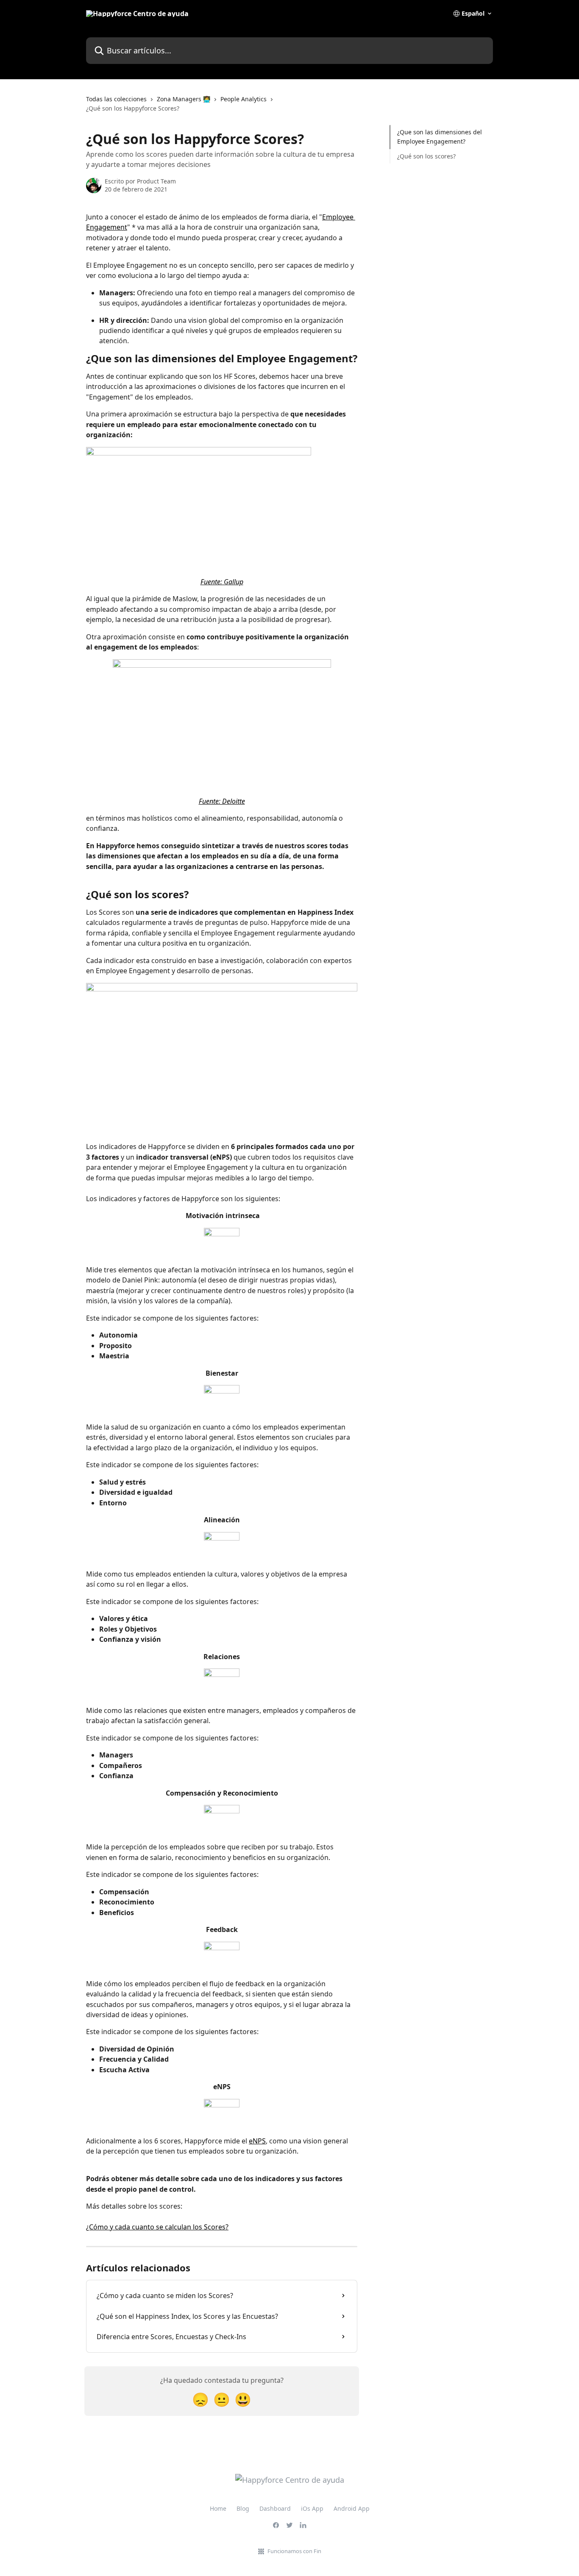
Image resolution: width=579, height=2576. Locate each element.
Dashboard (275, 2508)
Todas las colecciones (116, 99)
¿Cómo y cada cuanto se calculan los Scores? (157, 2227)
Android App (352, 2508)
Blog (243, 2508)
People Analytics (244, 99)
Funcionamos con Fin (294, 2551)
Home (218, 2508)
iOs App (312, 2508)
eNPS (257, 2141)
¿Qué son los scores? (426, 156)
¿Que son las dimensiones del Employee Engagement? (440, 137)
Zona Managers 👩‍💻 (184, 99)
